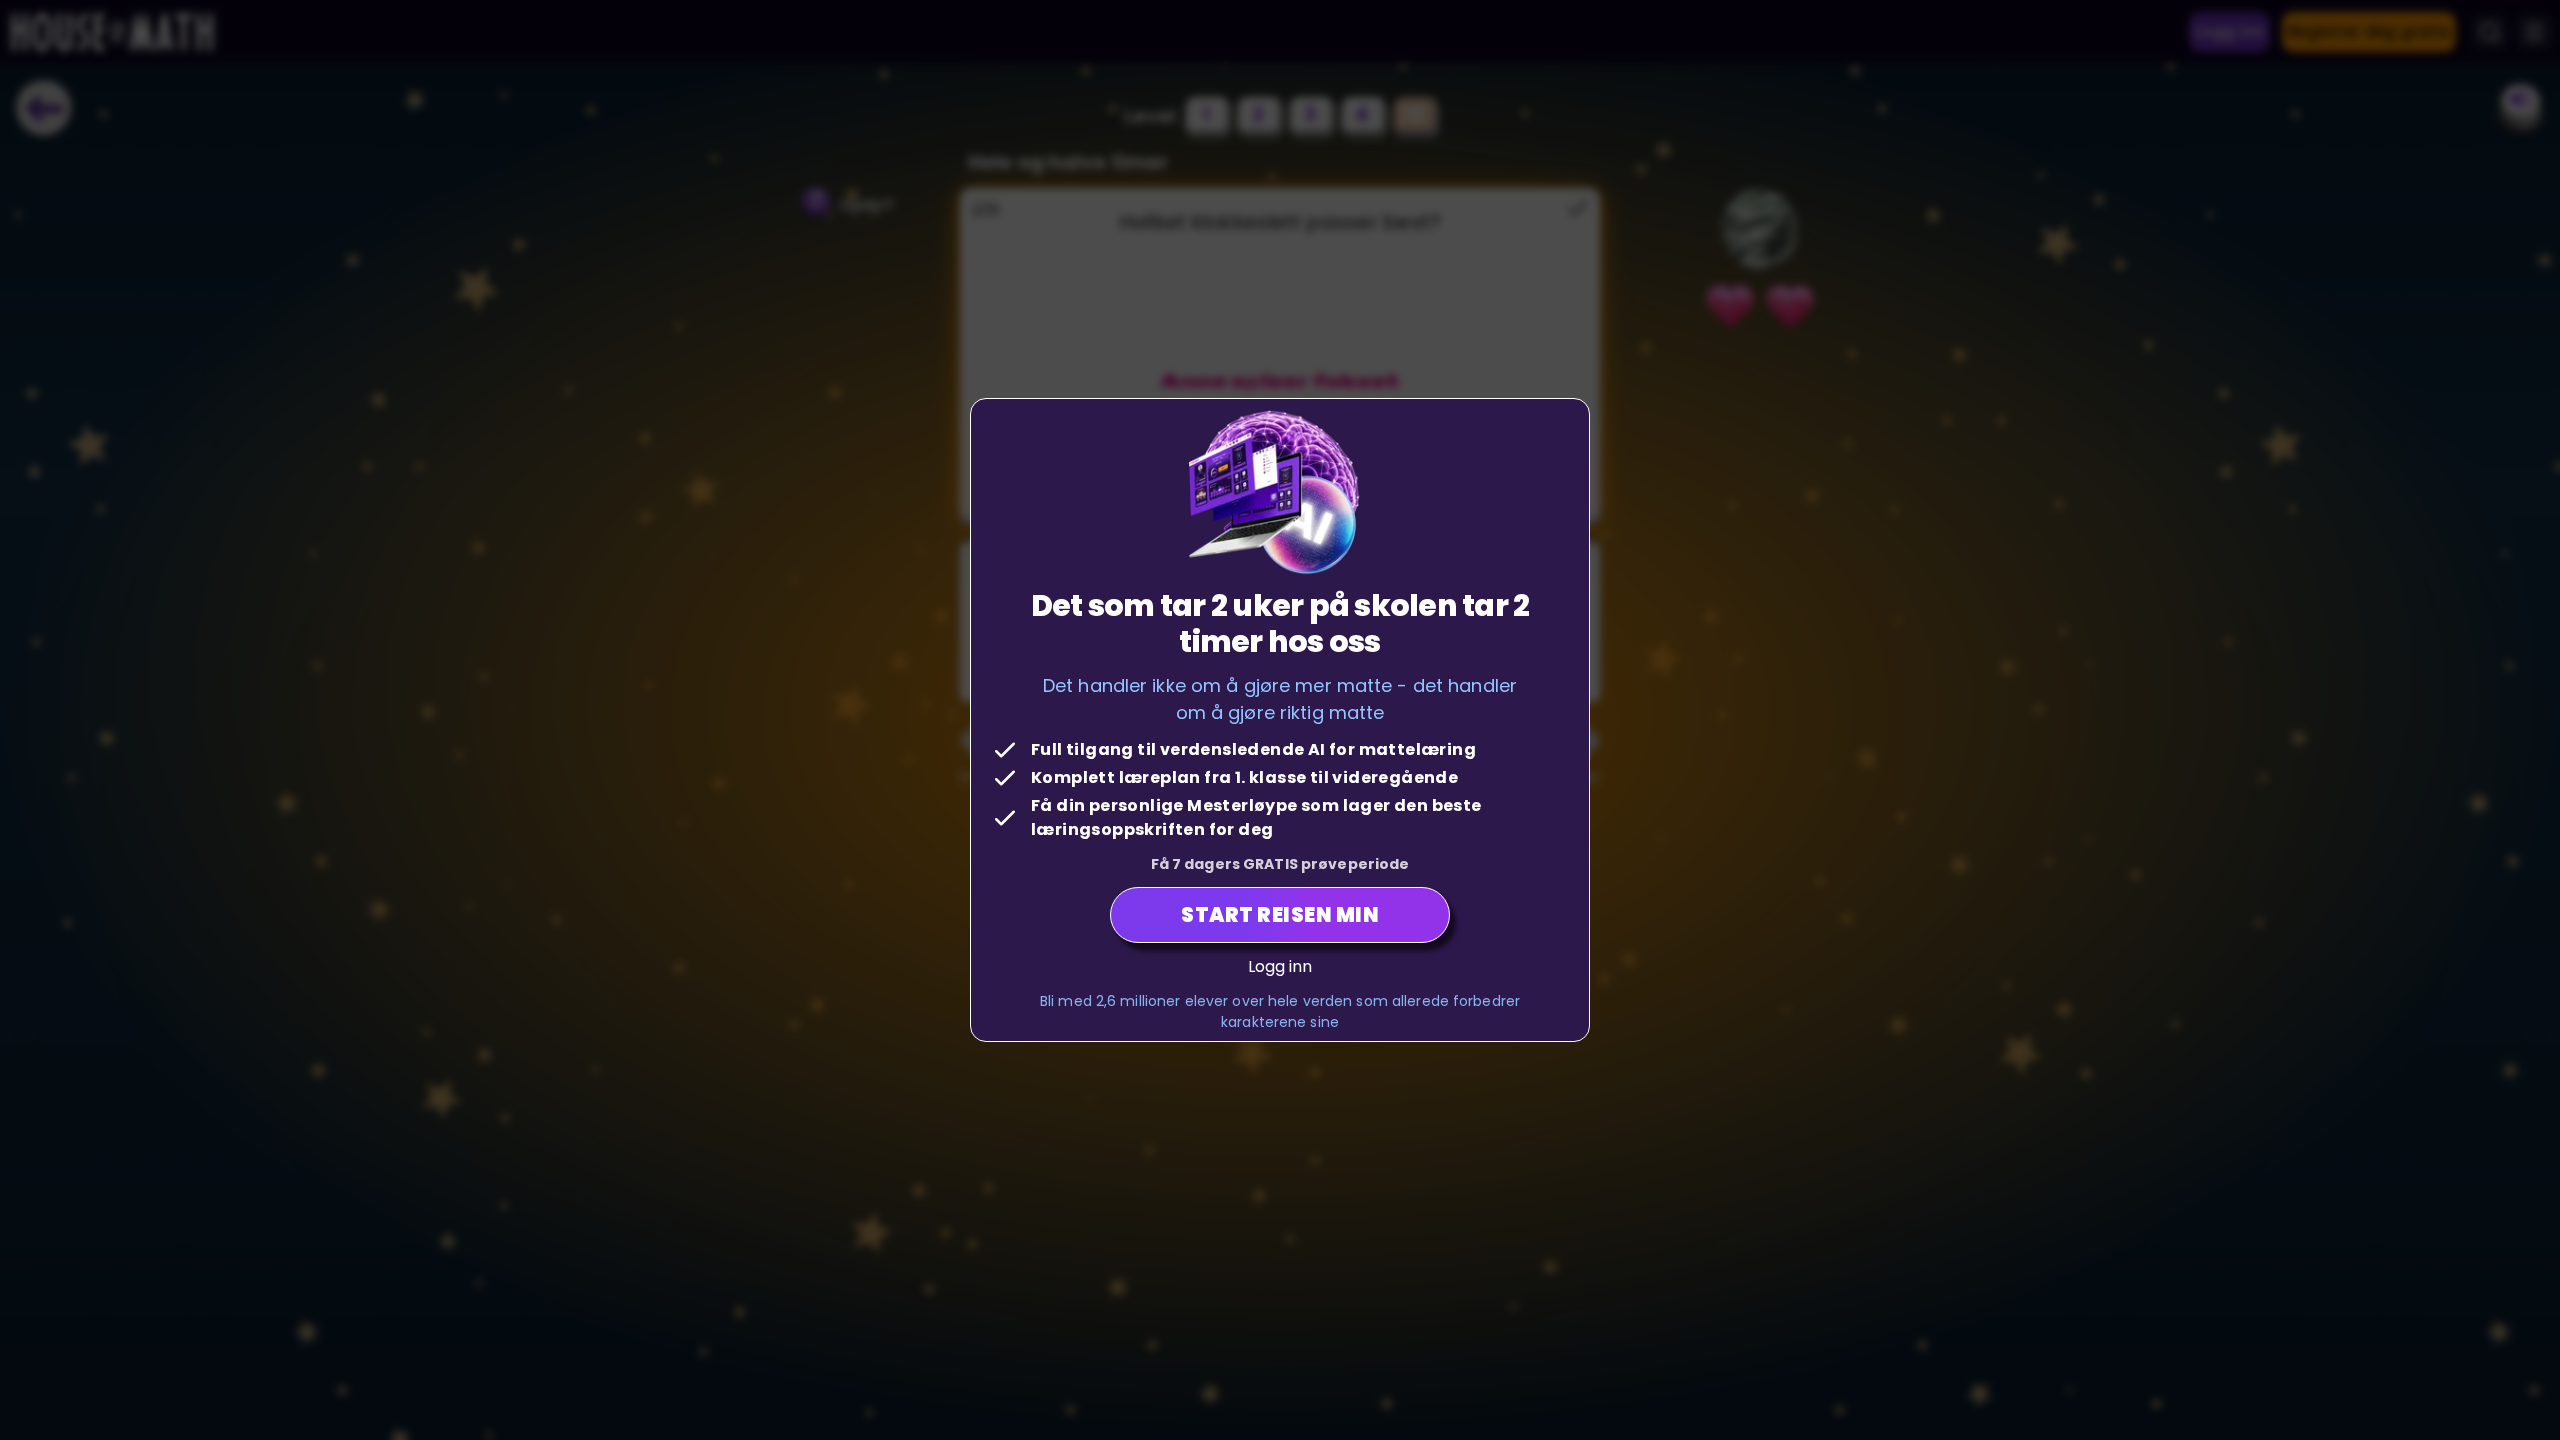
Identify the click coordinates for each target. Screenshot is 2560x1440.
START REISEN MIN (1280, 915)
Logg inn (1280, 966)
